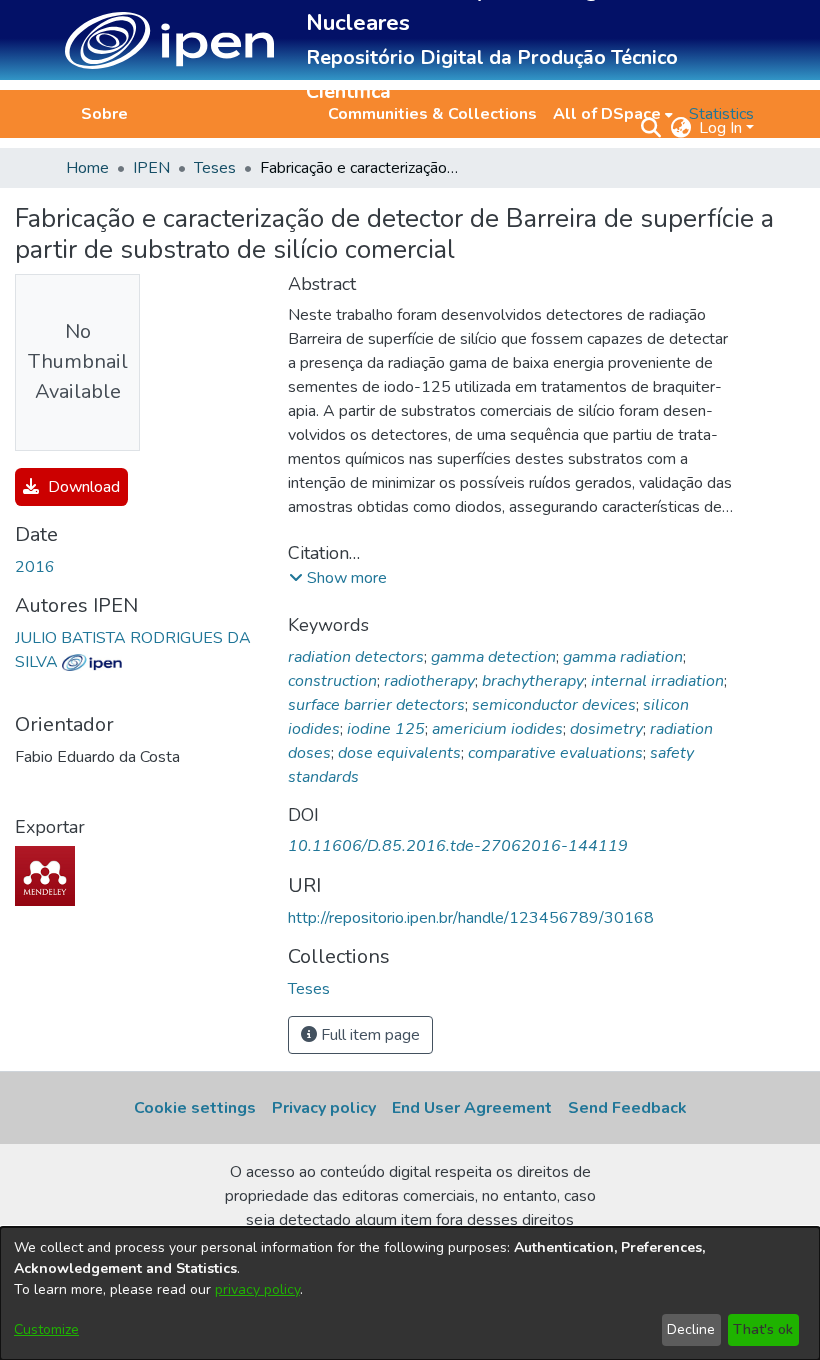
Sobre (104, 114)
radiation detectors (356, 657)
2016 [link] (35, 567)
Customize (46, 1329)
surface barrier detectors (376, 705)
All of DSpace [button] (607, 114)
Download (82, 487)
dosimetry (606, 729)
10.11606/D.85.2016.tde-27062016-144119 (458, 846)
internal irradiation (657, 681)
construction (332, 681)
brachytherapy (533, 681)
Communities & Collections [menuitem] (432, 114)
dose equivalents (399, 753)
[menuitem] (613, 114)
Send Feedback (627, 1108)
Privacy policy (324, 1108)
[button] (169, 40)
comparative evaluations (555, 753)
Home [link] (87, 168)
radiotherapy (429, 681)
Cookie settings (195, 1108)
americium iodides (497, 729)
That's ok (763, 1329)
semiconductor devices (554, 705)
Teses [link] (215, 168)
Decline (691, 1329)
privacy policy (257, 1289)
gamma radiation (623, 657)
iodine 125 (386, 729)
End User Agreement (472, 1108)
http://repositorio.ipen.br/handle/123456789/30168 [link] (471, 918)
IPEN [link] (151, 168)
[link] (309, 989)
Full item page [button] (368, 1035)
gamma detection (493, 657)
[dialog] (410, 1293)
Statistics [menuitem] (721, 114)
